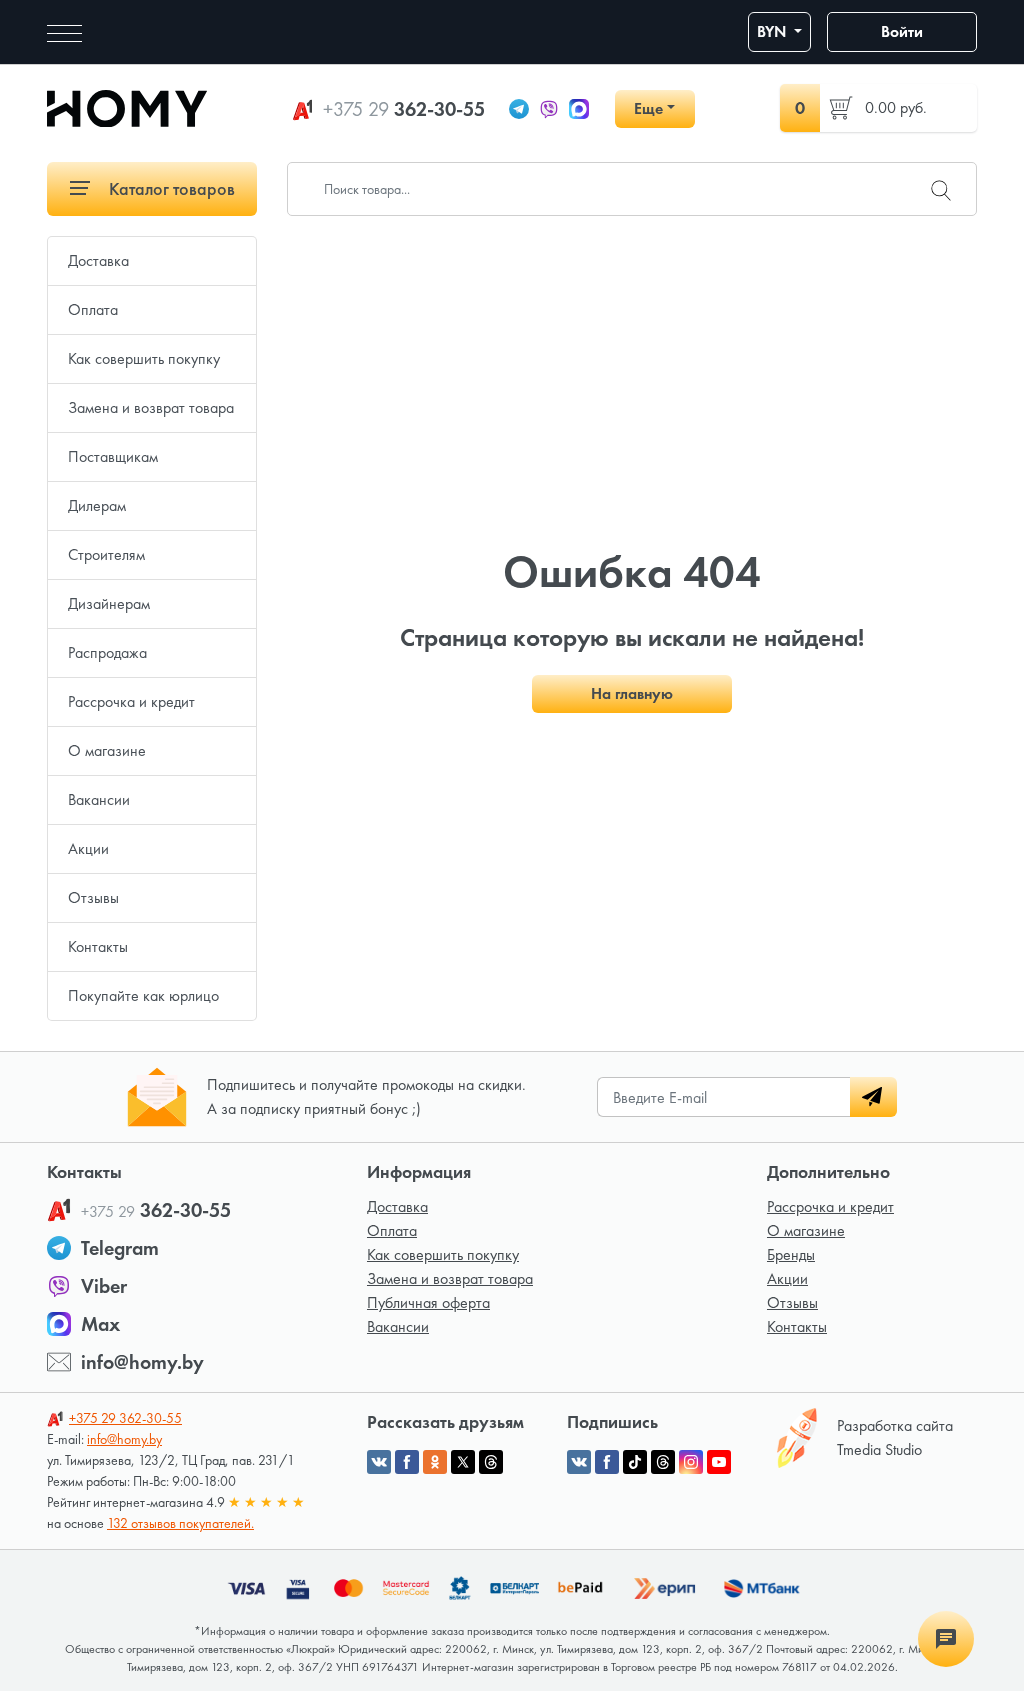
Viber (104, 1286)
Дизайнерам (109, 603)
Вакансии (99, 799)
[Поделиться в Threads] (491, 1462)
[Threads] (663, 1462)
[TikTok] (635, 1462)
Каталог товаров (170, 188)
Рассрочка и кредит (131, 701)
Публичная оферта (428, 1302)
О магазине (107, 750)
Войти (902, 31)
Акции (88, 848)
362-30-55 (404, 109)
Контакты (98, 946)
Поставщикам (113, 456)
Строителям (106, 554)
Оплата (93, 309)
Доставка (98, 260)
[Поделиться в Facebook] (407, 1462)
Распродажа (107, 652)
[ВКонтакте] (579, 1462)
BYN (773, 31)
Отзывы (93, 897)
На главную (632, 693)
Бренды (791, 1254)
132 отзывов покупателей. (180, 1523)
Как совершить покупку (144, 358)
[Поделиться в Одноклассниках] (435, 1462)
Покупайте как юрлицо (143, 995)
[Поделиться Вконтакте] (379, 1462)
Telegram (120, 1248)
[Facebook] (607, 1462)
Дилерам (97, 505)
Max (100, 1324)
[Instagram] (691, 1462)
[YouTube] (719, 1462)
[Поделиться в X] (463, 1462)
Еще (648, 108)
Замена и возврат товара (151, 407)
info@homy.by (142, 1362)
